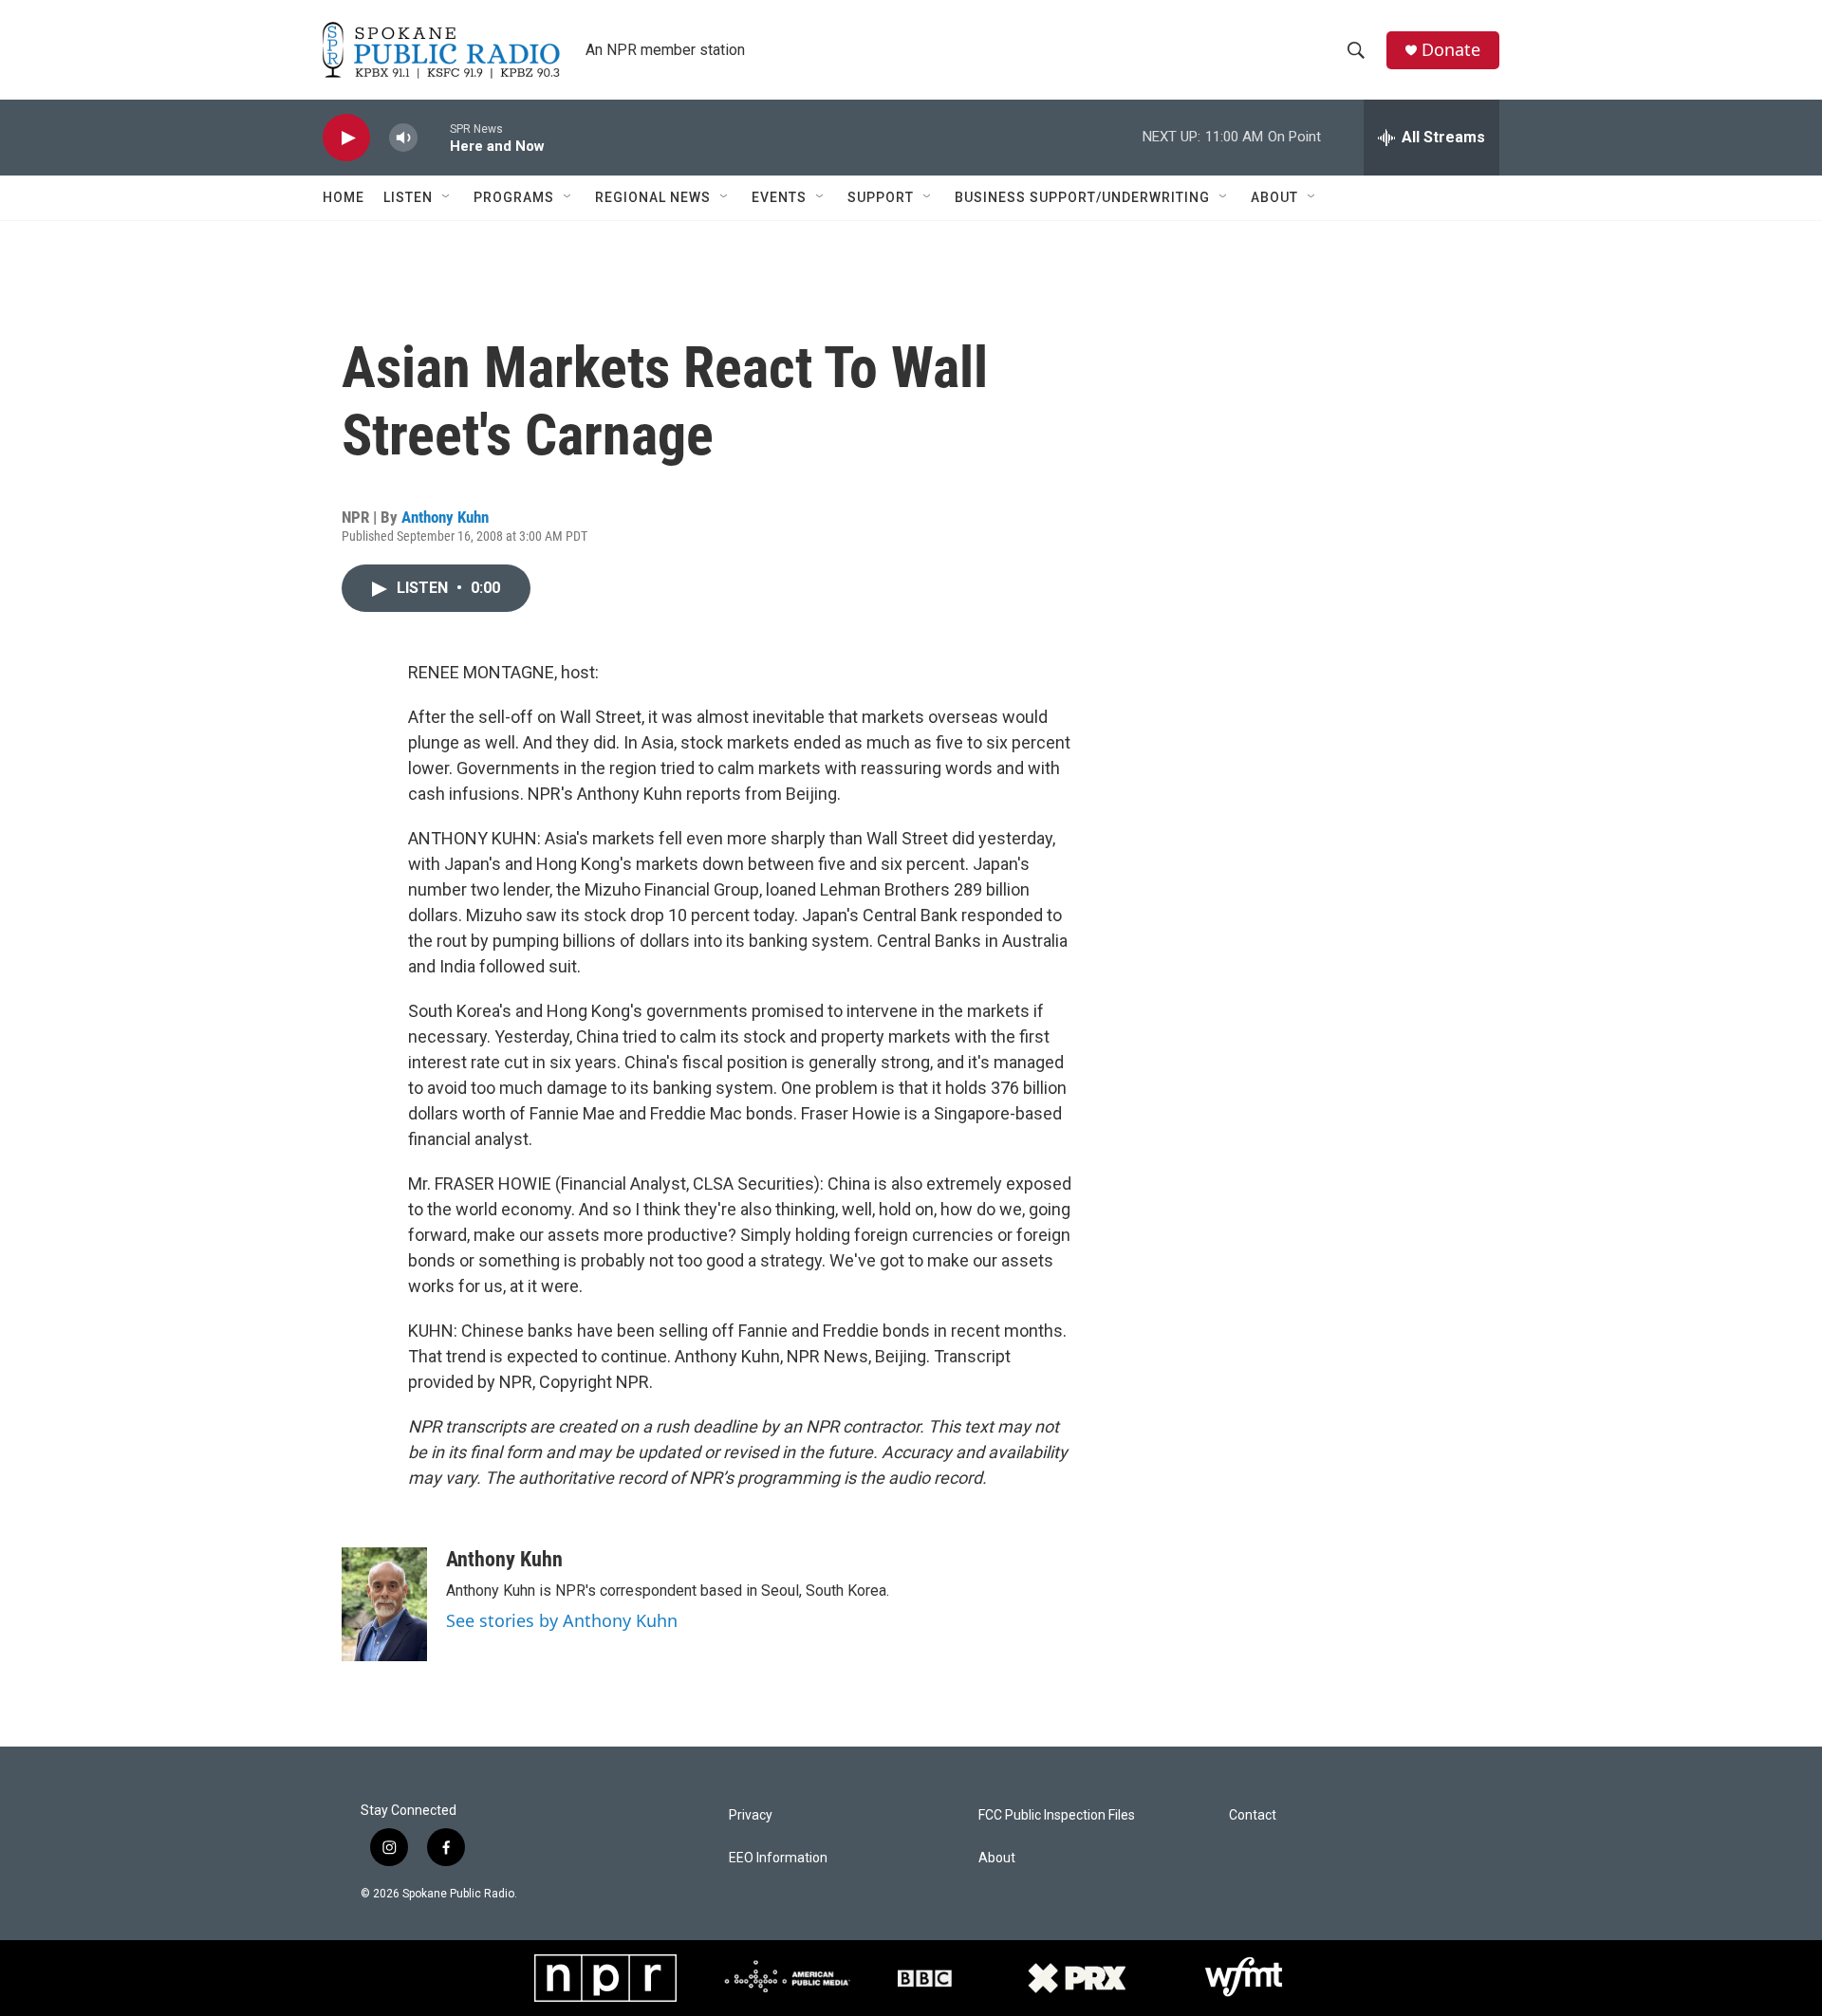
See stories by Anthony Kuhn (562, 1620)
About (1274, 197)
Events (779, 197)
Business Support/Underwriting (1082, 197)
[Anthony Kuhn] (384, 1604)
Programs (514, 197)
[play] (346, 138)
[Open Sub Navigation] (447, 197)
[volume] (403, 138)
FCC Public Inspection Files (1057, 1815)
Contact (1253, 1815)
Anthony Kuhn (445, 517)
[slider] (434, 137)
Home (344, 197)
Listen (408, 197)
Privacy (751, 1815)
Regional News (653, 197)
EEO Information (778, 1858)
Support (881, 197)
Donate (1451, 50)
